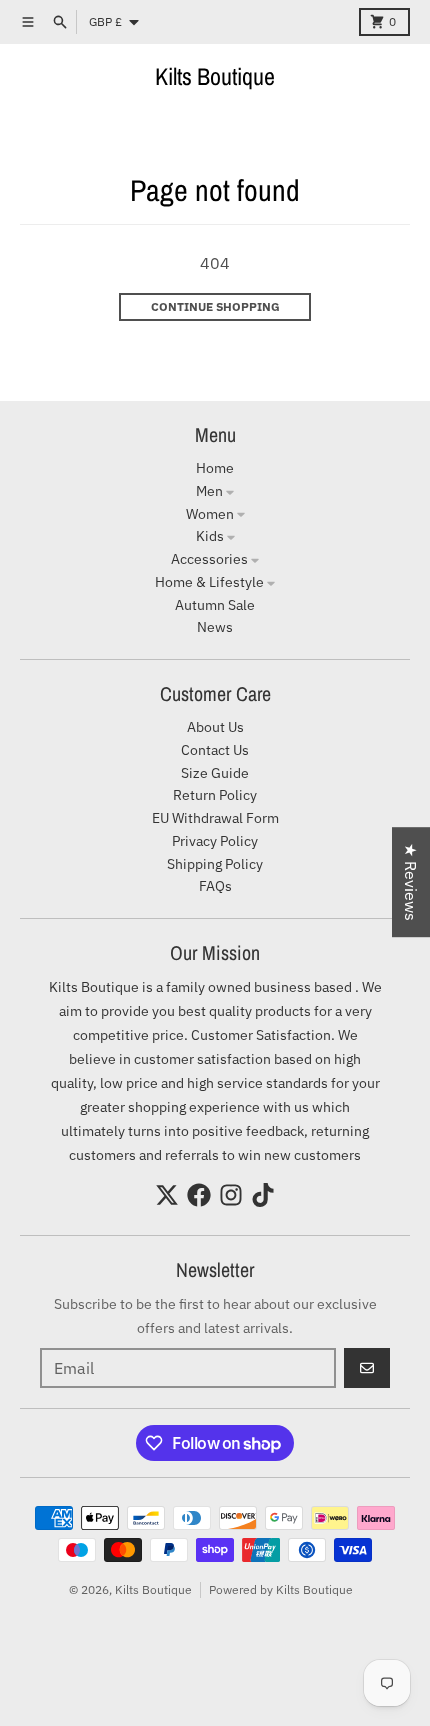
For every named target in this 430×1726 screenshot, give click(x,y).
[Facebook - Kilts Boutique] (199, 1195)
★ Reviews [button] (411, 882)
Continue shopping (215, 306)
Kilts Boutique (215, 76)
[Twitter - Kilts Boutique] (167, 1195)
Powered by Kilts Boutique (281, 1589)
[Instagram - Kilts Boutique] (231, 1195)
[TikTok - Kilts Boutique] (263, 1195)
